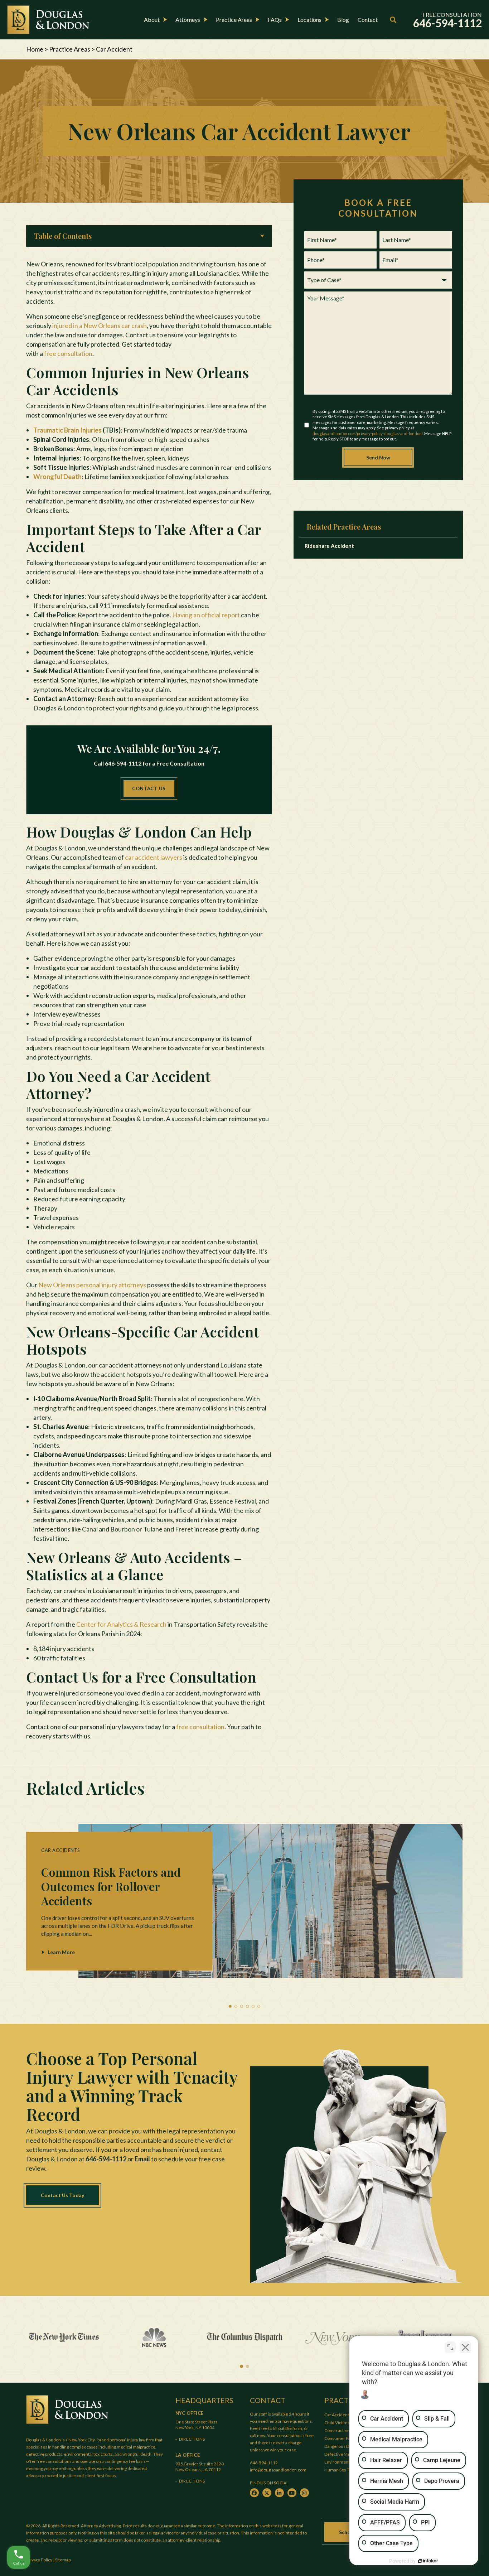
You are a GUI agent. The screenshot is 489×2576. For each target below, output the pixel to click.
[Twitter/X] (267, 2493)
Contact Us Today (62, 2195)
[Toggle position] (450, 2347)
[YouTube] (292, 2493)
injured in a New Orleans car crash (100, 325)
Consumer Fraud (341, 2438)
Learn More (61, 1952)
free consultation (68, 353)
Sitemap (63, 2560)
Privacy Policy (39, 2560)
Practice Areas (70, 49)
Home (35, 49)
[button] (230, 2006)
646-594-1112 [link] (447, 23)
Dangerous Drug (340, 2446)
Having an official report (206, 615)
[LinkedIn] (279, 2493)
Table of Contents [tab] (63, 236)
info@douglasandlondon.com (278, 2470)
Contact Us (149, 788)
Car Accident (337, 2415)
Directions (192, 2439)
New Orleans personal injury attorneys (92, 1285)
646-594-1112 (123, 763)
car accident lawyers (154, 857)
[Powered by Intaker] (428, 2561)
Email (142, 2159)
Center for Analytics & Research (121, 1624)
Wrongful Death (57, 477)
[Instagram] (304, 2493)
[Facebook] (254, 2493)
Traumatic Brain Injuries (67, 430)
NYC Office (190, 2413)
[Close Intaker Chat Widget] (465, 2347)
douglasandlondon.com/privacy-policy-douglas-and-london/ (368, 433)
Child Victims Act (341, 2423)
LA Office (188, 2455)
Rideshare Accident (329, 546)
